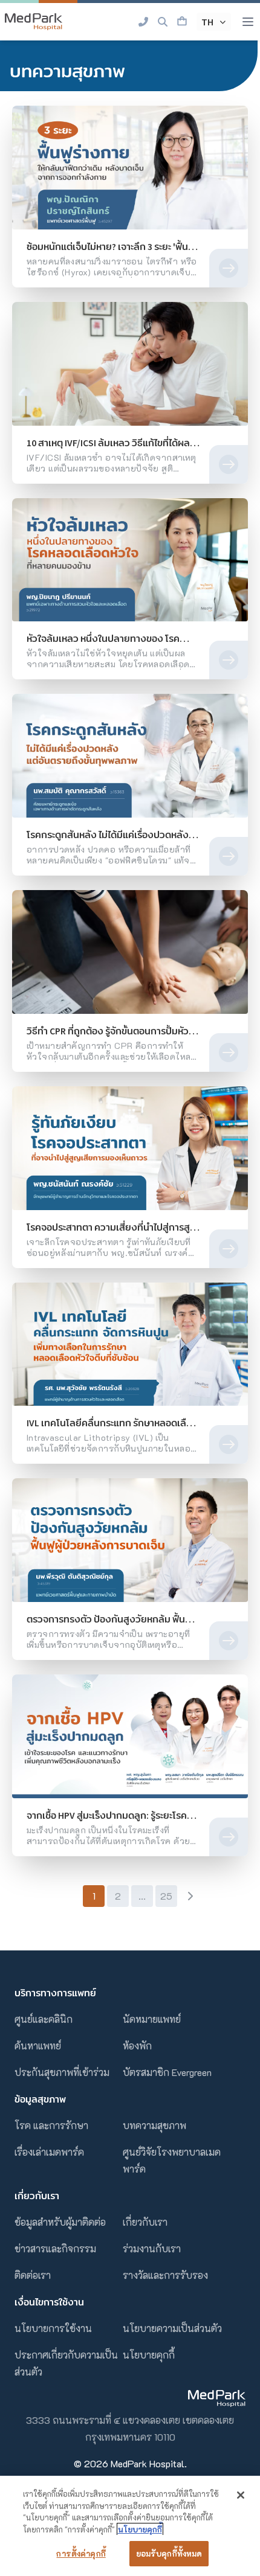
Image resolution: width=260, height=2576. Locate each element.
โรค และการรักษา (51, 2125)
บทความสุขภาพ (154, 2125)
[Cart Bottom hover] (182, 22)
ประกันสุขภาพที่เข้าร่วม (62, 2072)
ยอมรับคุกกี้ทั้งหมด (169, 2553)
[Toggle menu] (248, 22)
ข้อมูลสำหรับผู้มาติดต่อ (60, 2222)
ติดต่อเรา (33, 2275)
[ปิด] (241, 2495)
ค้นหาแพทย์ (38, 2046)
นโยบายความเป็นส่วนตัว (172, 2328)
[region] (130, 2526)
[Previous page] (70, 1896)
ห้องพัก (137, 2046)
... (142, 1896)
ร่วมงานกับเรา (152, 2248)
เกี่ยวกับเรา (145, 2222)
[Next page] (190, 1896)
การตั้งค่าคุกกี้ (81, 2553)
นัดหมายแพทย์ (152, 2019)
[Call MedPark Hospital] (143, 22)
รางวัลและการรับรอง (165, 2275)
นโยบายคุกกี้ (149, 2355)
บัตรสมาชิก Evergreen (167, 2072)
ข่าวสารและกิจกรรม (55, 2248)
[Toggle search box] (163, 22)
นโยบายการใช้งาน (53, 2328)
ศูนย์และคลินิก (44, 2019)
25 (166, 1896)
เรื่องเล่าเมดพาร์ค (49, 2152)
